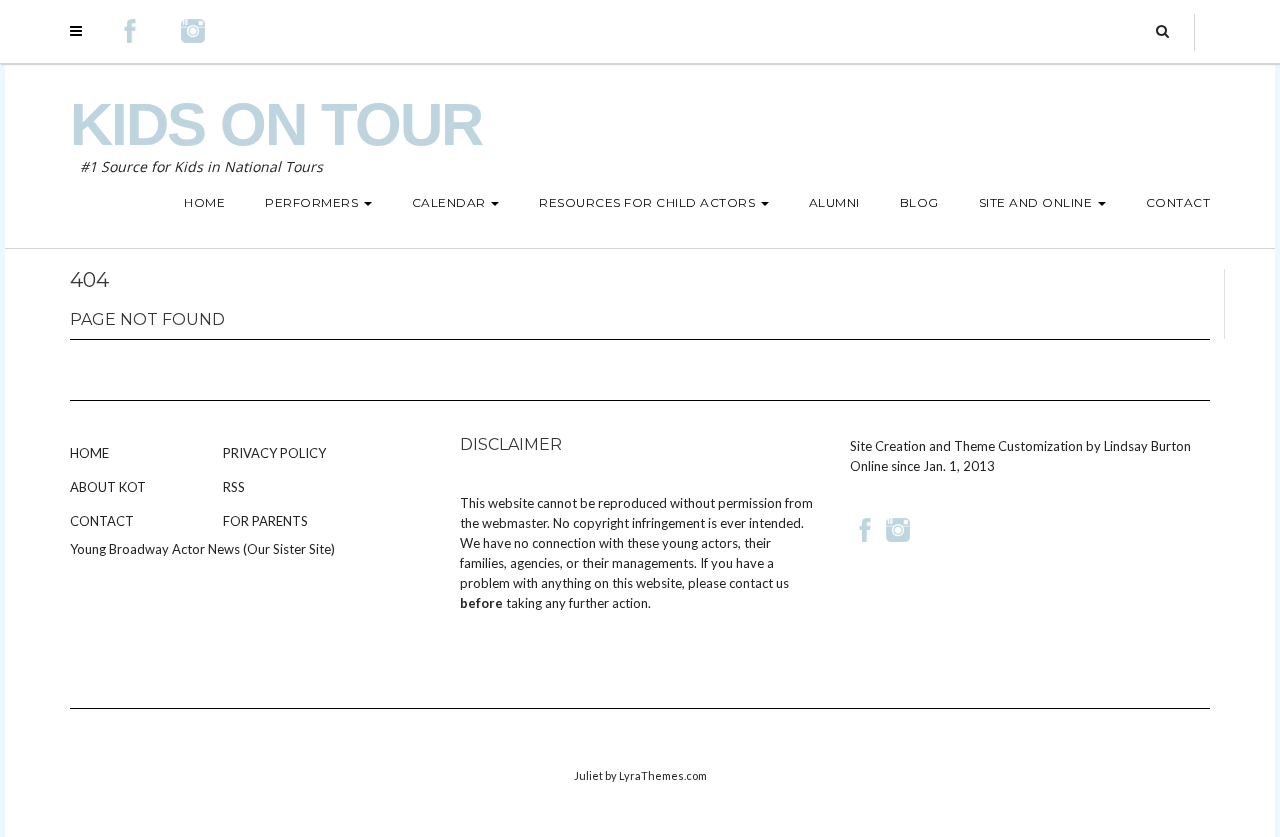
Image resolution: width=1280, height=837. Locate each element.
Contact (102, 521)
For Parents (265, 521)
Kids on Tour (276, 124)
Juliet (588, 775)
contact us (759, 583)
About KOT (108, 487)
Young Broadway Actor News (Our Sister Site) (202, 549)
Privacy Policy (274, 453)
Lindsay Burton (1147, 446)
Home (89, 453)
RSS (234, 487)
